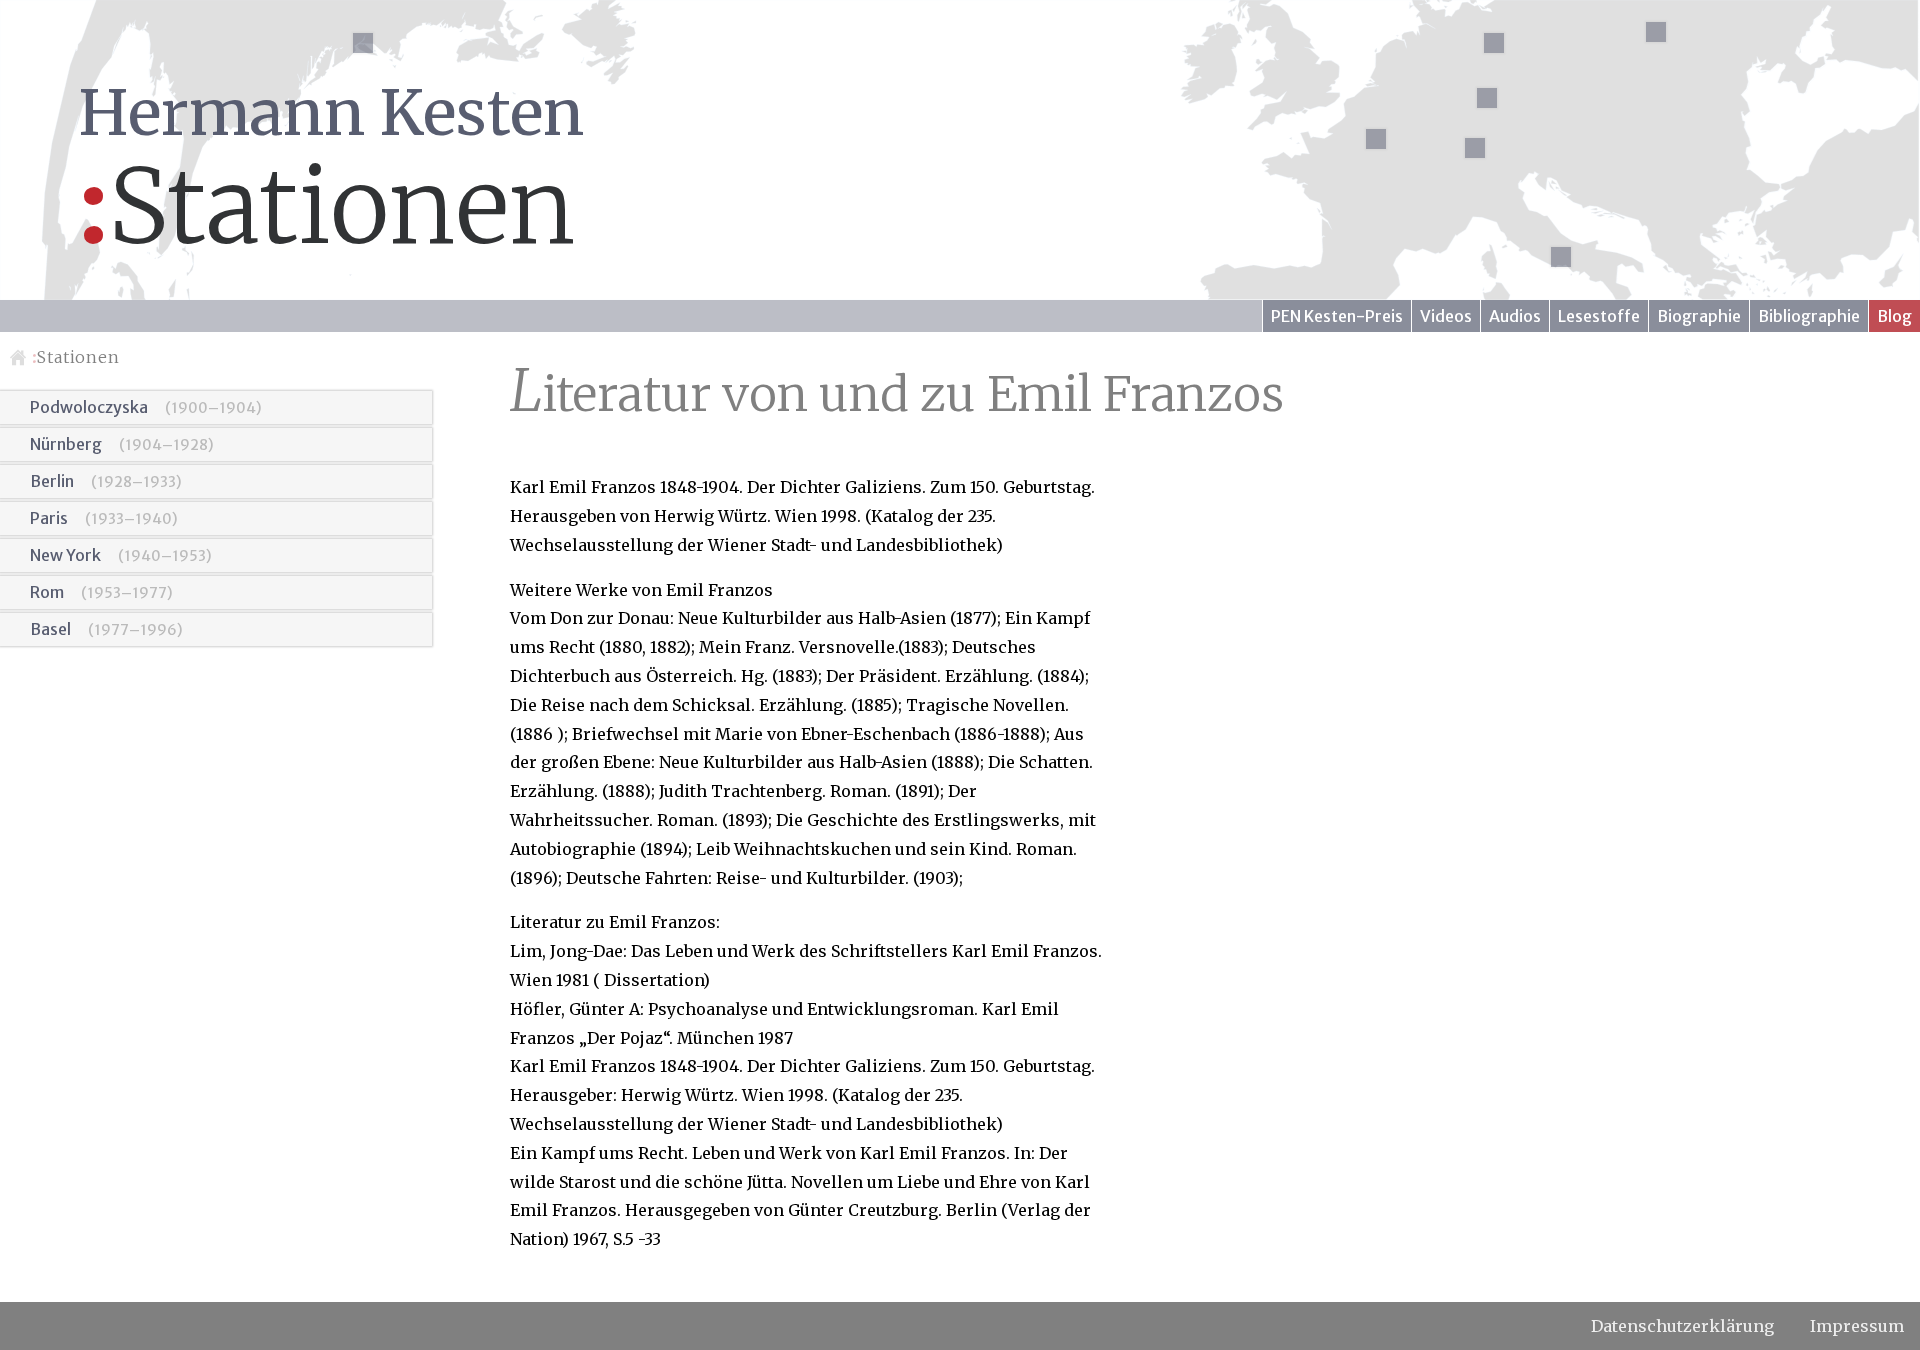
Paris (49, 518)
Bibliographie (1809, 316)
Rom (47, 592)
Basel (50, 629)
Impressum (1857, 1326)
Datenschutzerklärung (1682, 1326)
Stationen (76, 357)
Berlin (52, 481)
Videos (1446, 316)
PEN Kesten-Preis (1337, 316)
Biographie (1699, 316)
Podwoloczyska (89, 407)
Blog (1894, 316)
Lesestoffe (1599, 316)
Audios (1515, 316)
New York (65, 555)
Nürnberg (66, 444)
